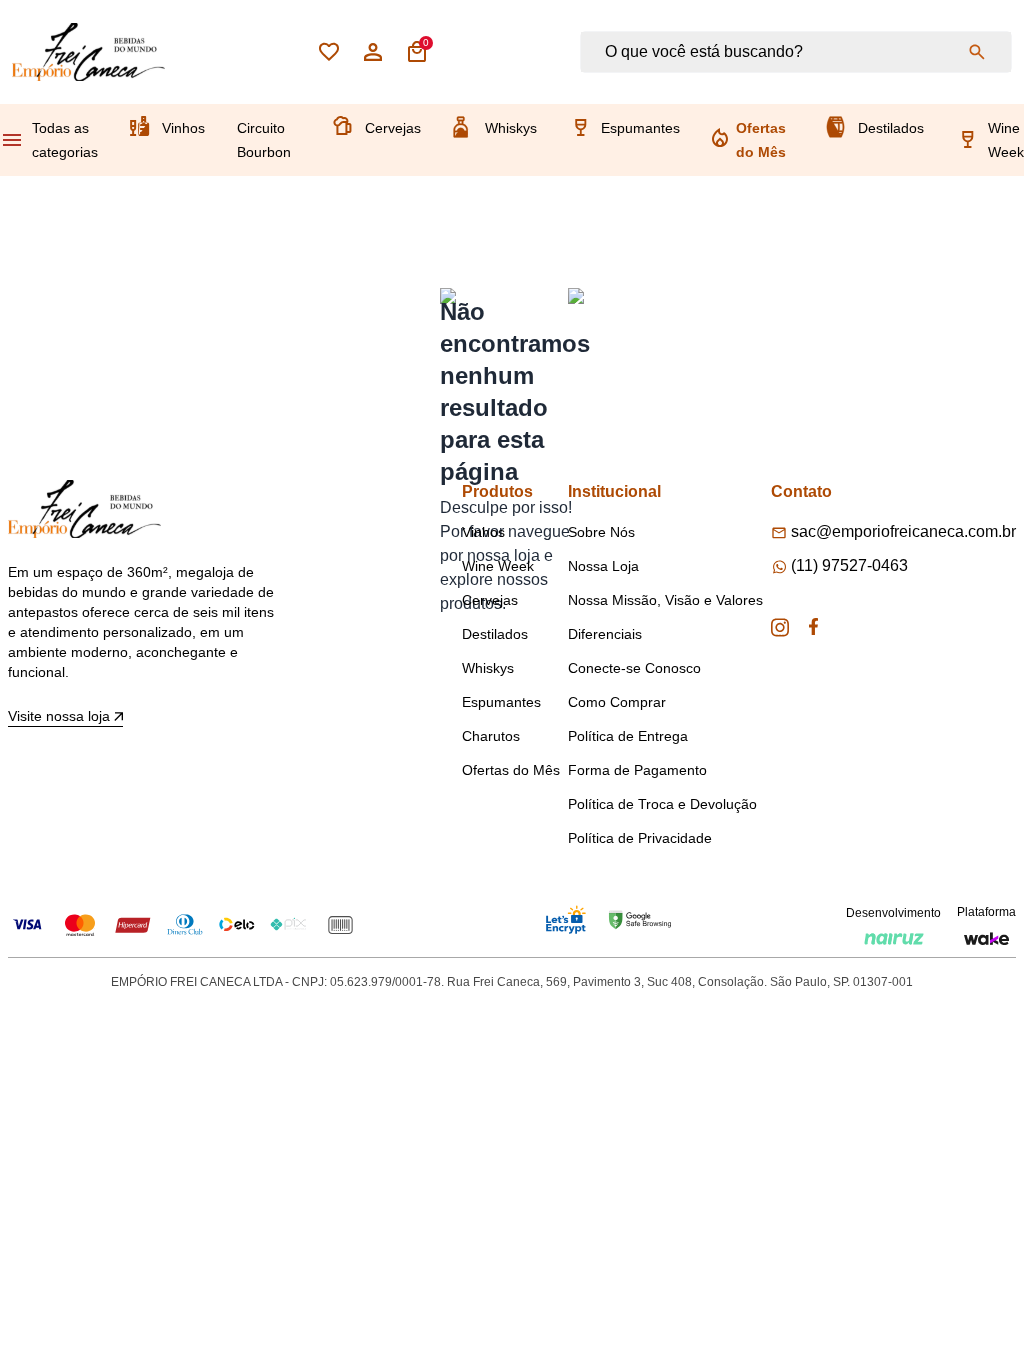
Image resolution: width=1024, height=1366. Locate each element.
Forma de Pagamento (637, 770)
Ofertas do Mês (761, 140)
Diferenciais (605, 634)
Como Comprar (617, 702)
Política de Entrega (628, 736)
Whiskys (511, 128)
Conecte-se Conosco (634, 668)
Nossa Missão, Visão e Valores (665, 600)
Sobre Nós (601, 532)
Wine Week (1006, 140)
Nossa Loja (603, 566)
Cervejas (393, 128)
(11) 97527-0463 (849, 565)
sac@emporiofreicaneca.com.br (903, 531)
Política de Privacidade (640, 838)
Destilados (891, 128)
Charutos (491, 736)
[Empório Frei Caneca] (88, 52)
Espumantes (640, 128)
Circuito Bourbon (264, 140)
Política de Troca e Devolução (662, 804)
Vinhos (183, 128)
